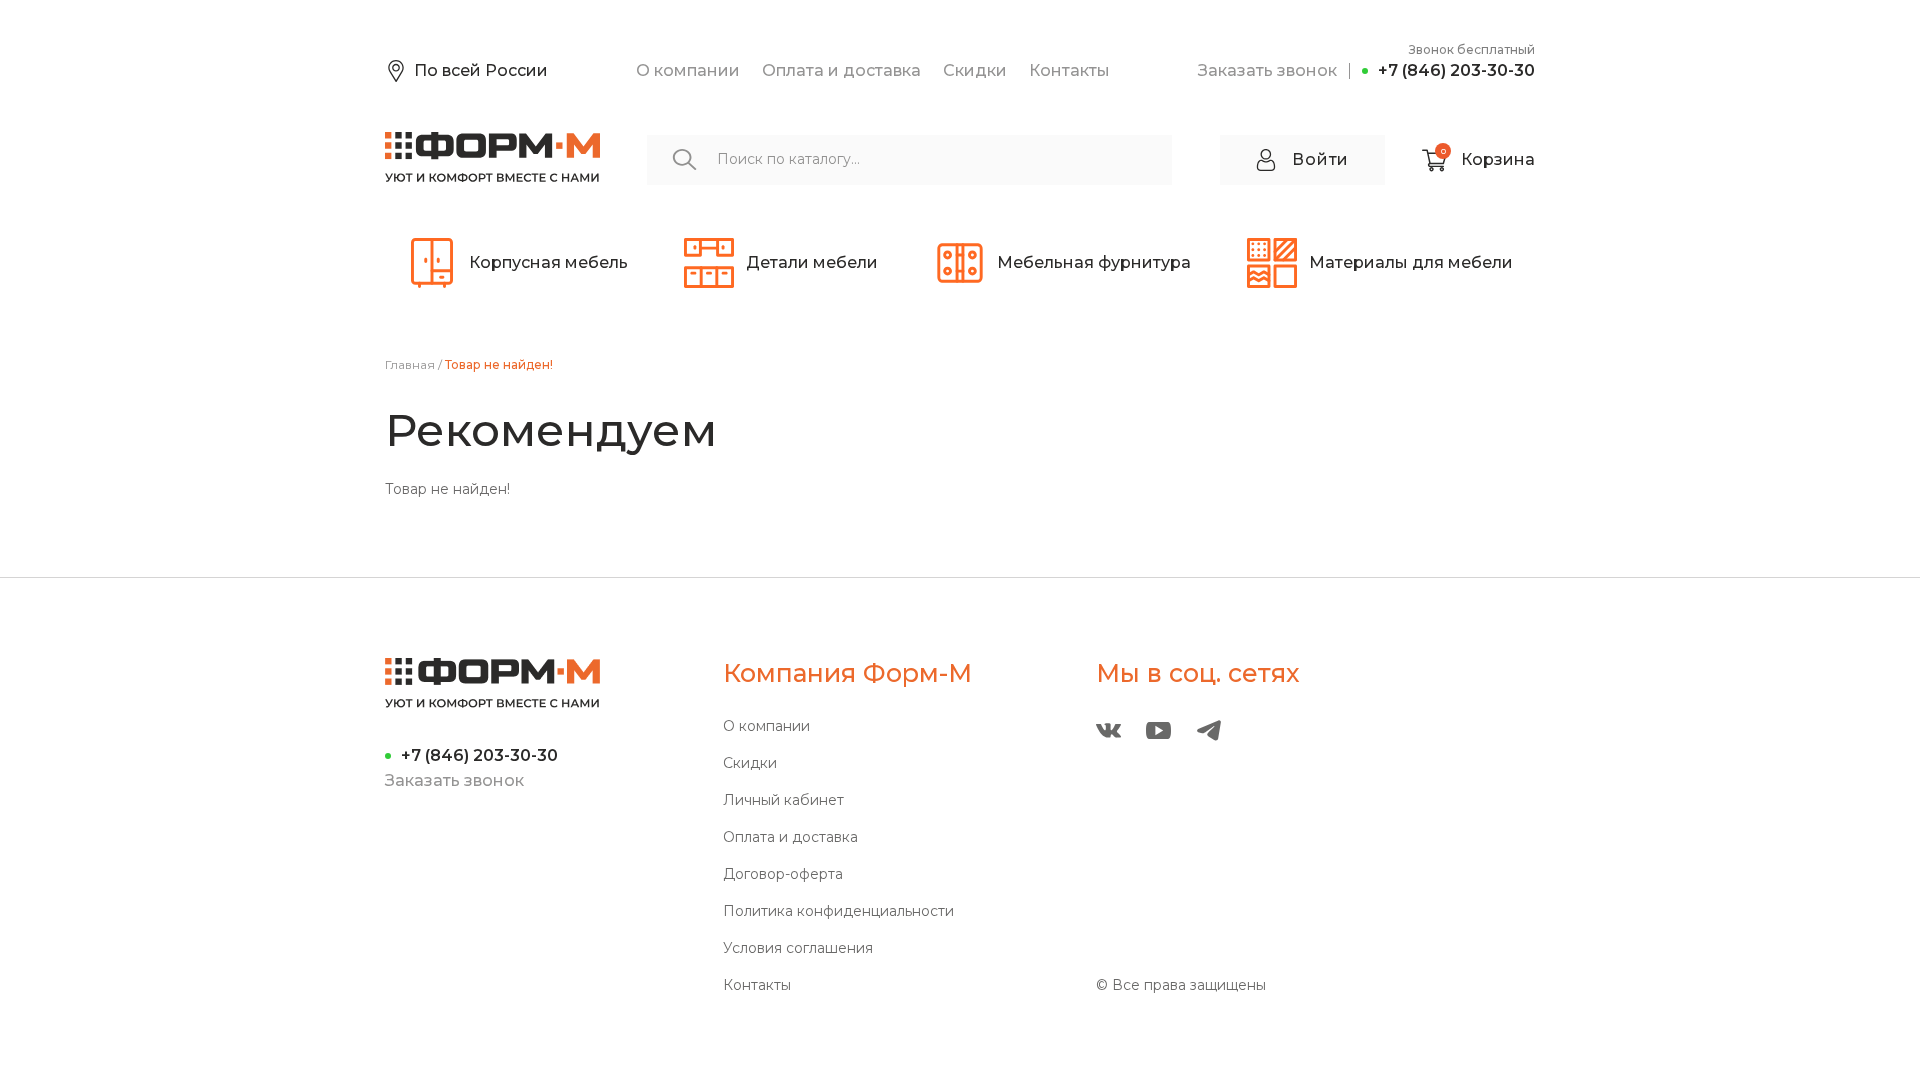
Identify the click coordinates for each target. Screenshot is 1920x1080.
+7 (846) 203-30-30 (1456, 70)
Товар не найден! (499, 365)
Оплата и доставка (841, 70)
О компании (688, 70)
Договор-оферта (783, 874)
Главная (410, 365)
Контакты (1069, 70)
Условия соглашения (798, 948)
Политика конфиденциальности (838, 911)
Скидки (975, 70)
